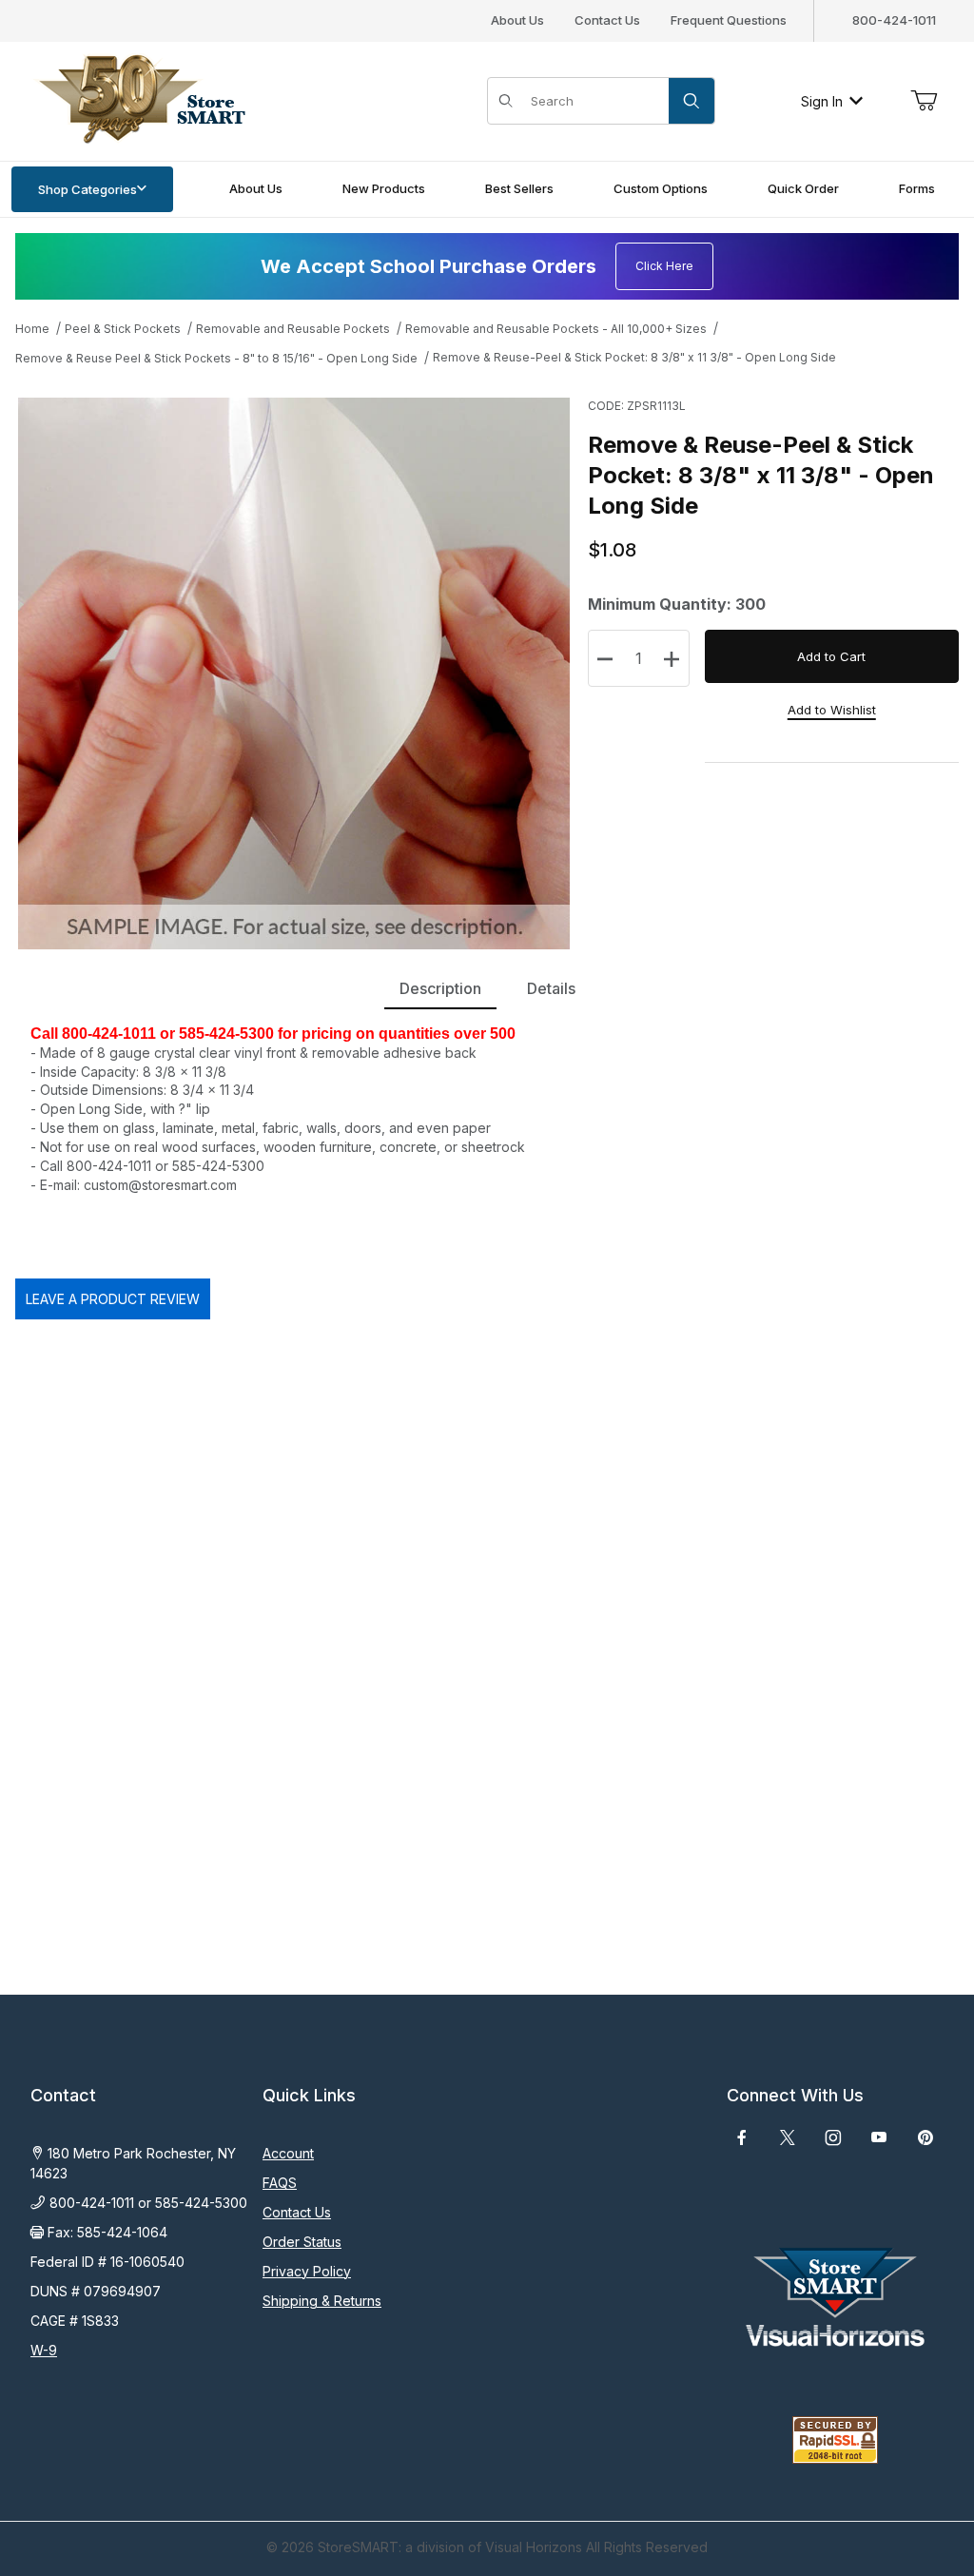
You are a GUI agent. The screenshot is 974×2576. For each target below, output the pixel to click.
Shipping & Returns (322, 2301)
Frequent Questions (729, 20)
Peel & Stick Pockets (123, 329)
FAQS (280, 2183)
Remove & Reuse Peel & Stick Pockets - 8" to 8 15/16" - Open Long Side (216, 358)
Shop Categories (88, 189)
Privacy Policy (307, 2271)
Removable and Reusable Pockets (293, 329)
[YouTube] (879, 2137)
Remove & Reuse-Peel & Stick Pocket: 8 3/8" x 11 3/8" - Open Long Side (634, 357)
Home (32, 329)
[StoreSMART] (138, 99)
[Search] (692, 101)
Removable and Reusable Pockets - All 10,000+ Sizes (556, 329)
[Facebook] (742, 2137)
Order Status (302, 2242)
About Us (517, 20)
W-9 (44, 2350)
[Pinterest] (925, 2137)
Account (288, 2153)
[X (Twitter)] (788, 2137)
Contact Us (607, 20)
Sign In (822, 101)
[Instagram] (833, 2137)
